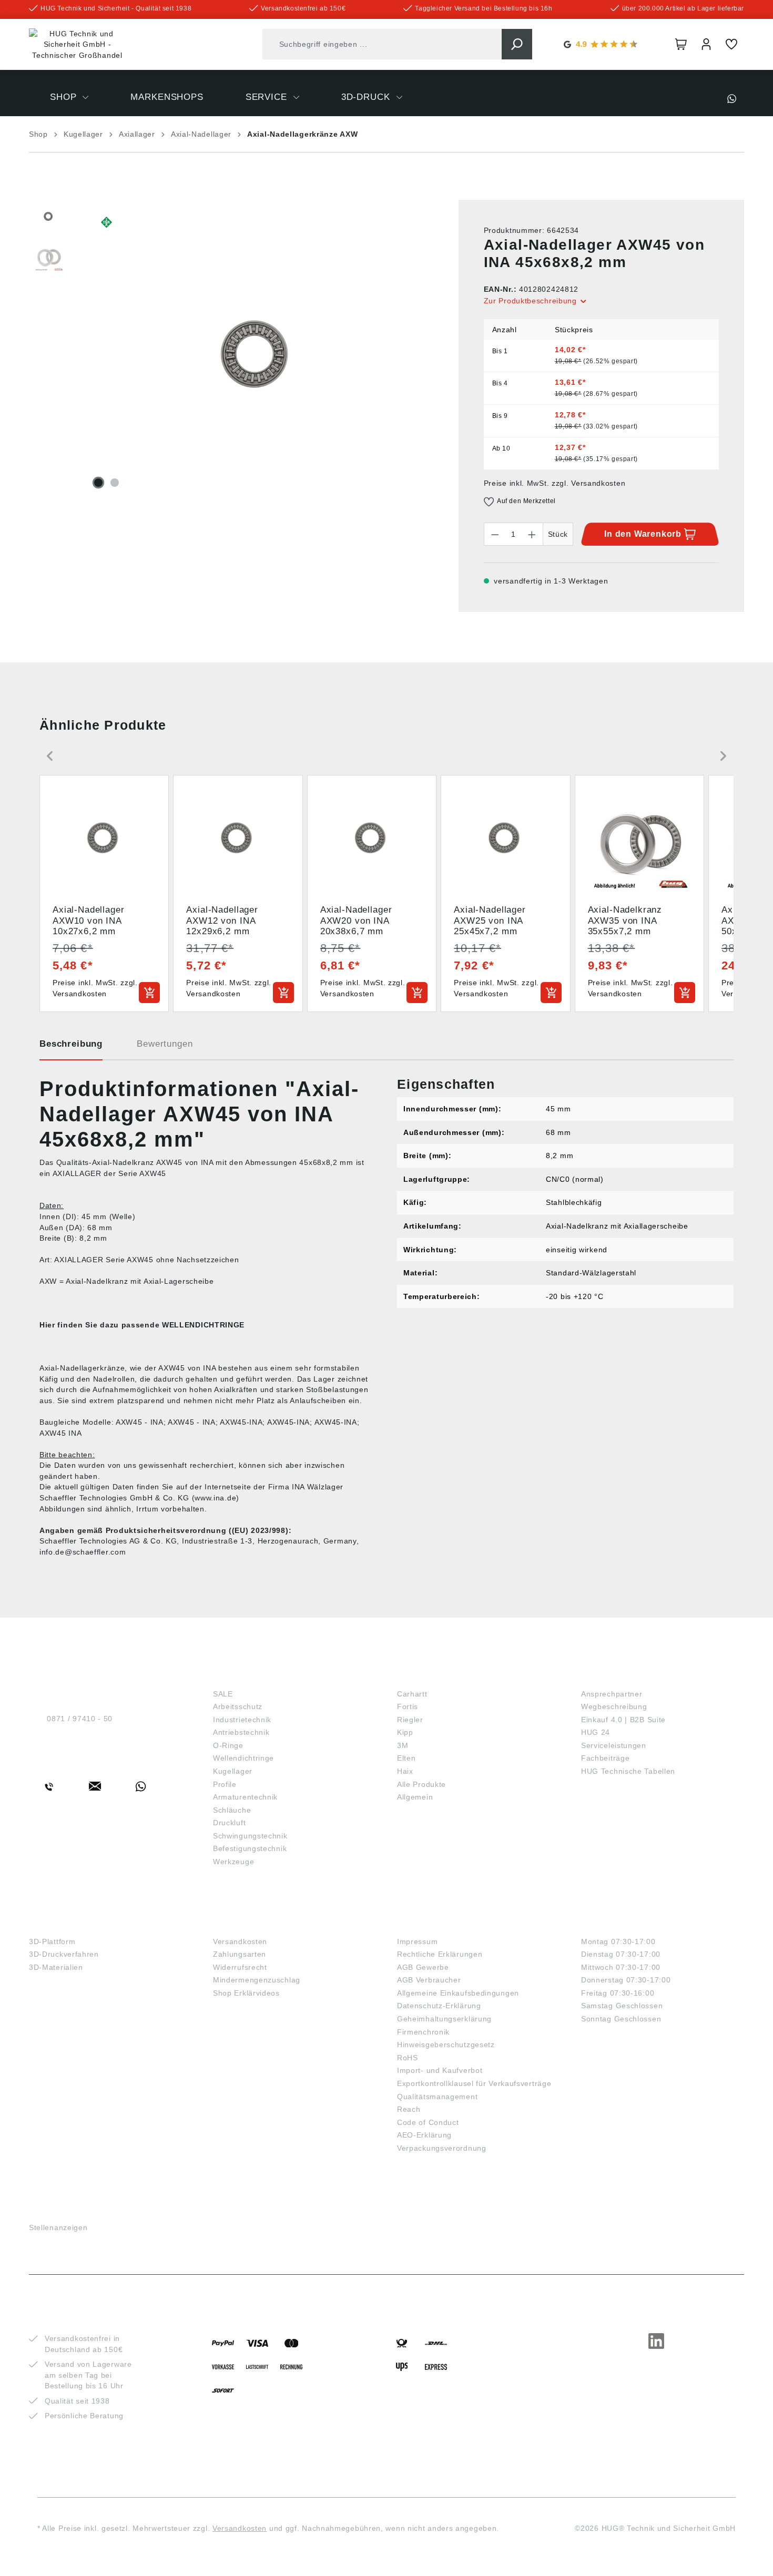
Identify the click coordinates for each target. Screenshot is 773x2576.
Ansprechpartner (612, 1694)
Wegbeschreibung (614, 1706)
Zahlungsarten (240, 1954)
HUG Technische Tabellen (628, 1771)
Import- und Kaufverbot (440, 2070)
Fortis (408, 1706)
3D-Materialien (56, 1967)
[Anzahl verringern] (495, 534)
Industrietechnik (242, 1720)
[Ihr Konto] (706, 44)
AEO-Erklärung (424, 2135)
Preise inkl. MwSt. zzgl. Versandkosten (555, 483)
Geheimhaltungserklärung (444, 2019)
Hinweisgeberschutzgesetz (446, 2045)
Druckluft (229, 1823)
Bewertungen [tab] (165, 1044)
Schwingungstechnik (250, 1836)
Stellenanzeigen (58, 2227)
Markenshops (434, 1676)
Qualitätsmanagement (437, 2097)
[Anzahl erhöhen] (532, 534)
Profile (225, 1784)
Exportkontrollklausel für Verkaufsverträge (474, 2083)
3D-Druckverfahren (64, 1954)
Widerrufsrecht (240, 1967)
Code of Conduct (428, 2122)
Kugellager (233, 1771)
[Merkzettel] (731, 44)
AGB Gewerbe (423, 1967)
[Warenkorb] (681, 44)
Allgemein (415, 1797)
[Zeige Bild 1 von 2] (98, 483)
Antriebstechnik (241, 1732)
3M (403, 1745)
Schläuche (232, 1810)
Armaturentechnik (245, 1797)
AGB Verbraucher (429, 1980)
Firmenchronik (423, 2032)
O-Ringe (228, 1745)
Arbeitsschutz (238, 1706)
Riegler (410, 1720)
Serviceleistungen (614, 1745)
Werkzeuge (233, 1862)
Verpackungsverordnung (442, 2148)
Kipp (405, 1732)
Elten (406, 1758)
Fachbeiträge (605, 1758)
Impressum (417, 1941)
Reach (409, 2109)
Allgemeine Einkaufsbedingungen (458, 1993)
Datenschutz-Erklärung (439, 2006)
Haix (405, 1771)
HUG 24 (596, 1732)
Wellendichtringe (243, 1758)
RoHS (408, 2058)
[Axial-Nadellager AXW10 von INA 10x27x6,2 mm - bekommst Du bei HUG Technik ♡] (258, 358)
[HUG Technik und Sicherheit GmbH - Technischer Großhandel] (77, 45)
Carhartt (412, 1694)
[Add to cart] (149, 993)
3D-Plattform (52, 1941)
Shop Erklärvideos (246, 1993)
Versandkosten (240, 1941)
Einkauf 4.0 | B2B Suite (623, 1720)
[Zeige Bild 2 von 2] (115, 483)
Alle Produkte (421, 1784)
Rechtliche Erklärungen (440, 1954)
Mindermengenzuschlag (257, 1980)
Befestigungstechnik (250, 1848)
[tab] (71, 1048)
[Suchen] (517, 44)
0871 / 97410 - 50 (80, 1719)
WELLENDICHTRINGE (203, 1325)
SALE (223, 1694)
